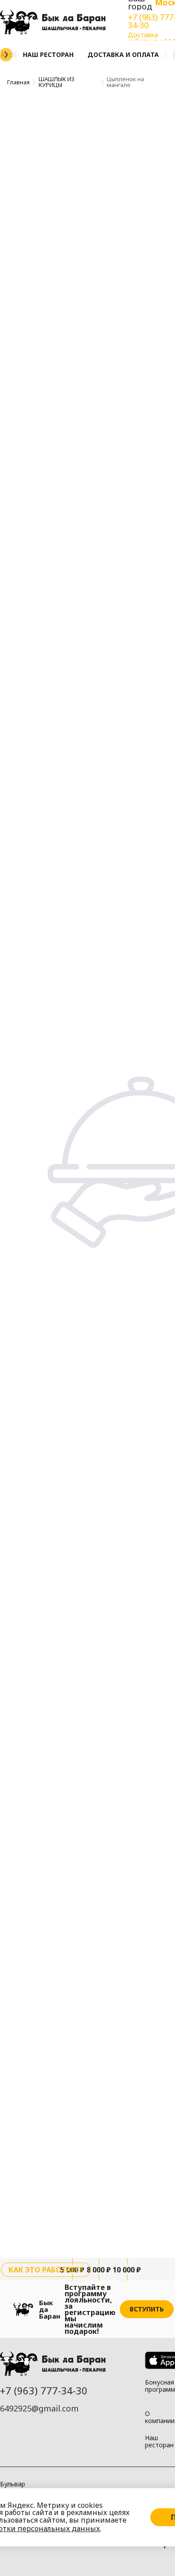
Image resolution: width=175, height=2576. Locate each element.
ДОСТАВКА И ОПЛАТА (123, 54)
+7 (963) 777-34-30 (44, 2390)
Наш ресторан (48, 54)
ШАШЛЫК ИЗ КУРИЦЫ (57, 82)
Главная (18, 82)
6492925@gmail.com (39, 2408)
